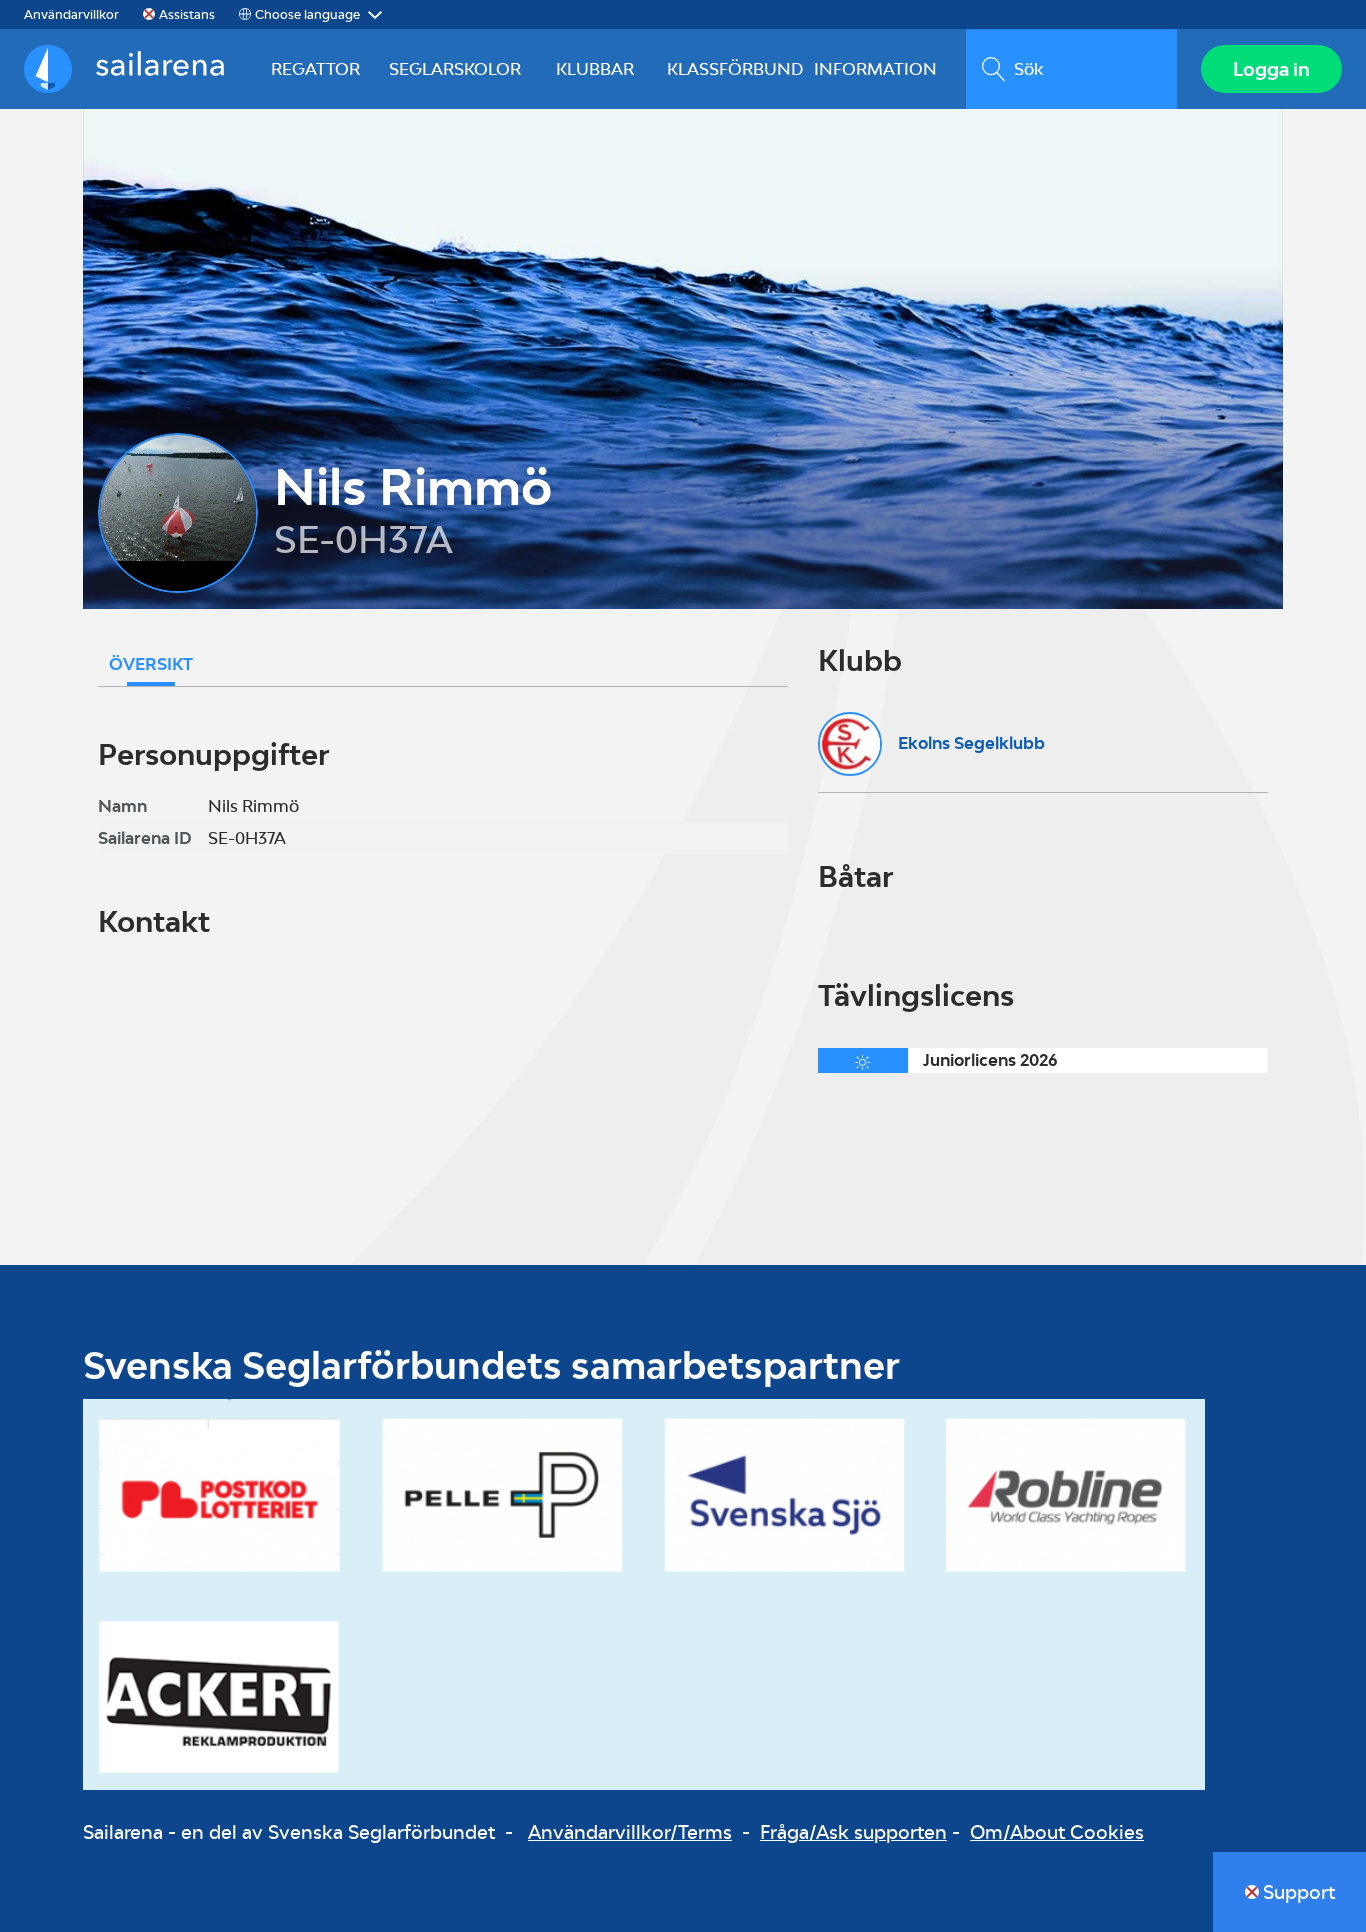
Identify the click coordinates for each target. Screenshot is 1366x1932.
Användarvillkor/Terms (630, 1832)
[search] (1071, 69)
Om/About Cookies (1057, 1832)
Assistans (187, 14)
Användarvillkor (71, 14)
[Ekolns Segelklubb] (850, 744)
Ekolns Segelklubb (971, 743)
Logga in (1271, 69)
